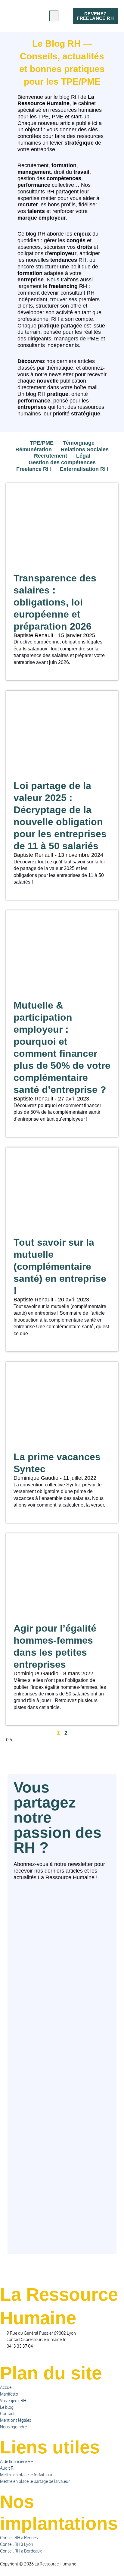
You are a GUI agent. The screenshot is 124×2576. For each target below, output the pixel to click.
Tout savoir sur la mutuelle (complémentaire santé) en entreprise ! (60, 1266)
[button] (54, 16)
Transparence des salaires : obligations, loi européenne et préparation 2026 (55, 602)
